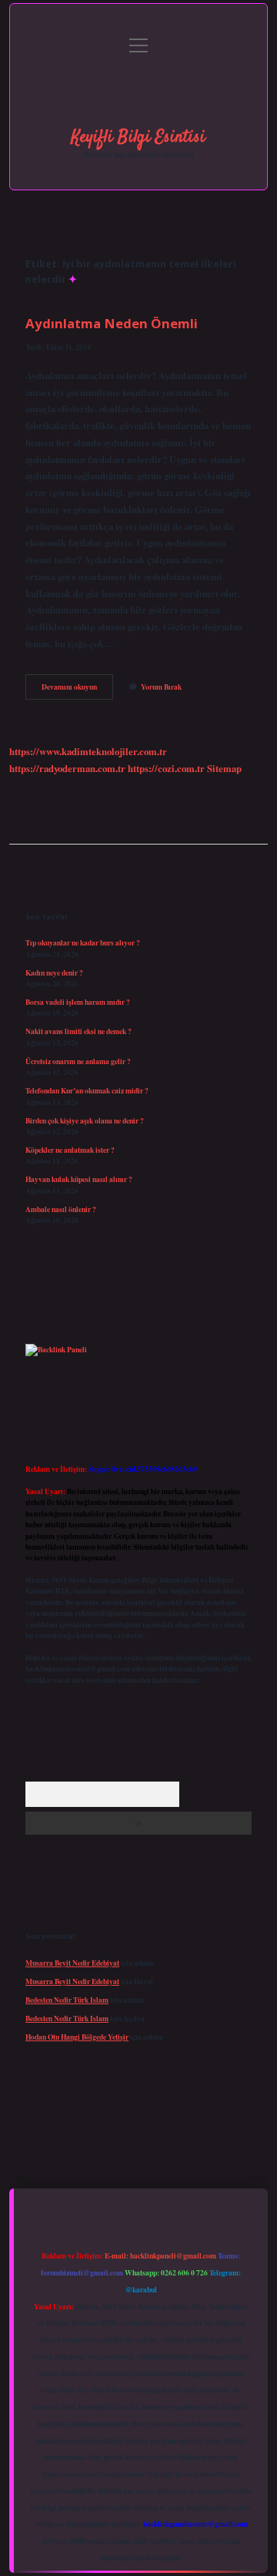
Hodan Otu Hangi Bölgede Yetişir (77, 2037)
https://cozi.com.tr (166, 768)
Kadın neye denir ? (54, 972)
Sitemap (224, 768)
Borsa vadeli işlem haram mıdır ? (78, 1002)
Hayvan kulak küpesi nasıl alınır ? (79, 1179)
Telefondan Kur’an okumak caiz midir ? (87, 1090)
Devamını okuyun (77, 690)
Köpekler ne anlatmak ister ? (70, 1150)
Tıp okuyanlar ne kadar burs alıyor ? (83, 942)
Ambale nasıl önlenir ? (61, 1209)
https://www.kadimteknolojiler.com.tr (88, 751)
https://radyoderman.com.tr (67, 768)
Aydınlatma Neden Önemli (112, 323)
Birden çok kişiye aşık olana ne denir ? (85, 1120)
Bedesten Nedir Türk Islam (67, 2000)
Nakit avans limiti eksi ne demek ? (78, 1031)
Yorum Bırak (161, 687)
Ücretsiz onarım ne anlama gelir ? (78, 1061)
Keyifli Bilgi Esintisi (138, 137)
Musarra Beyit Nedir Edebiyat (72, 1963)
